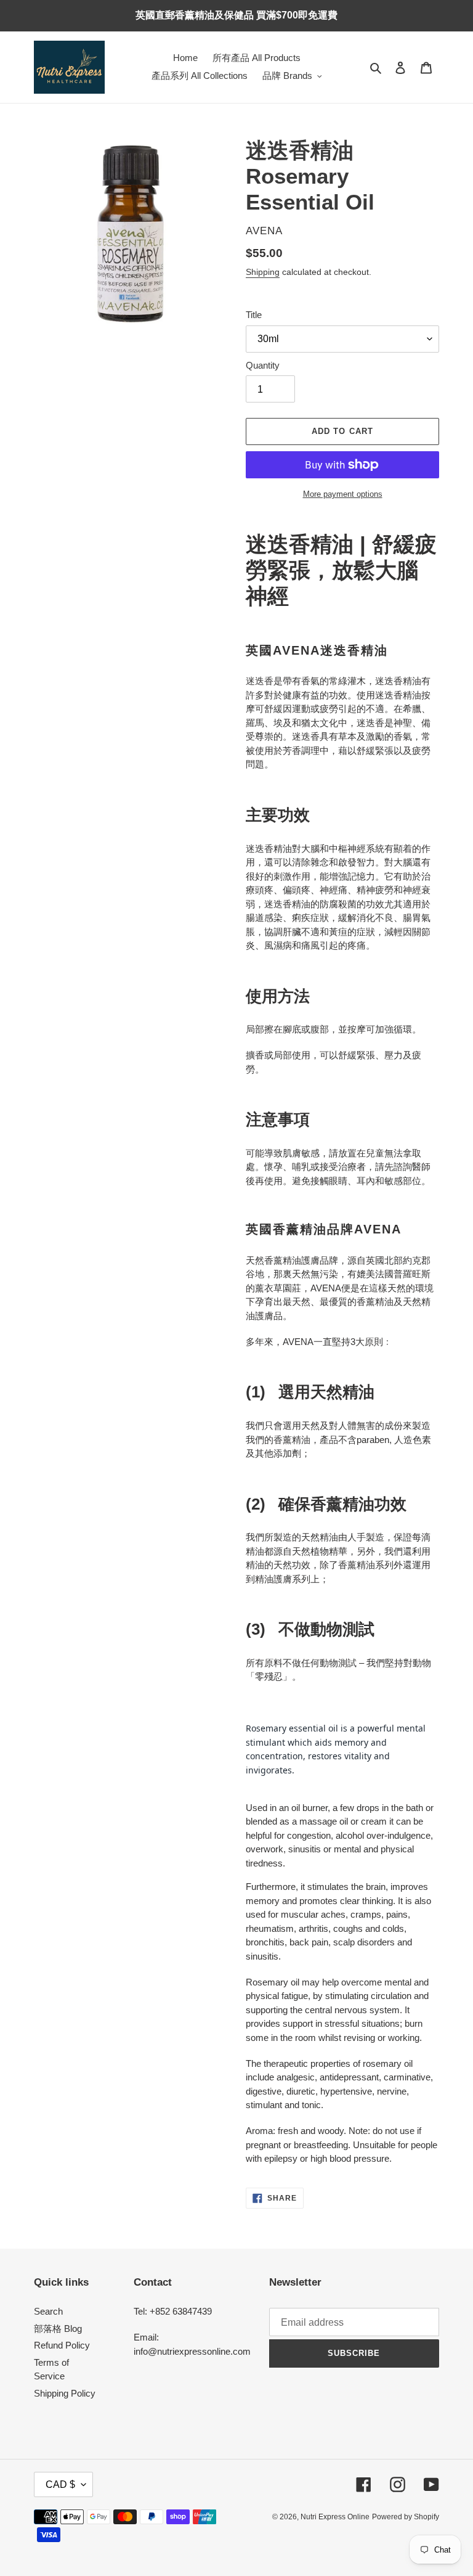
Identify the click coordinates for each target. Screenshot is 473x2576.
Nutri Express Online (335, 2517)
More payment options (343, 494)
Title (254, 315)
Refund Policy (62, 2345)
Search (48, 2311)
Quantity (263, 365)
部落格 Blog (58, 2329)
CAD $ (60, 2484)
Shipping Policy (65, 2393)
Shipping (263, 272)
